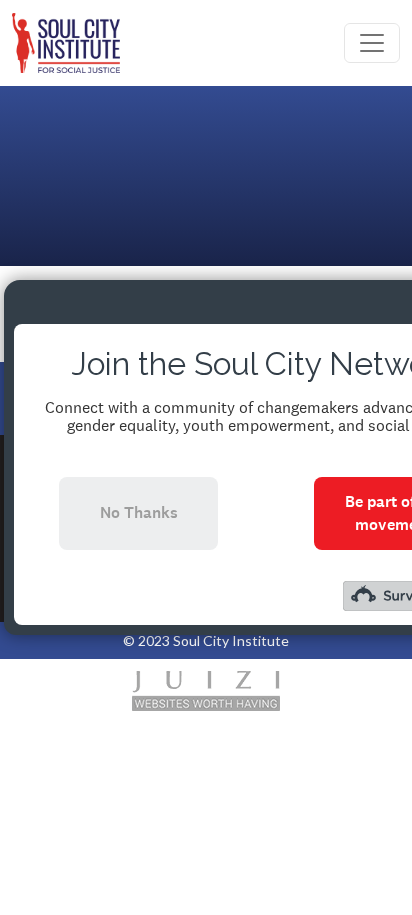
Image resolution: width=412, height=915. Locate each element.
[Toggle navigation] (372, 43)
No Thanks (139, 512)
